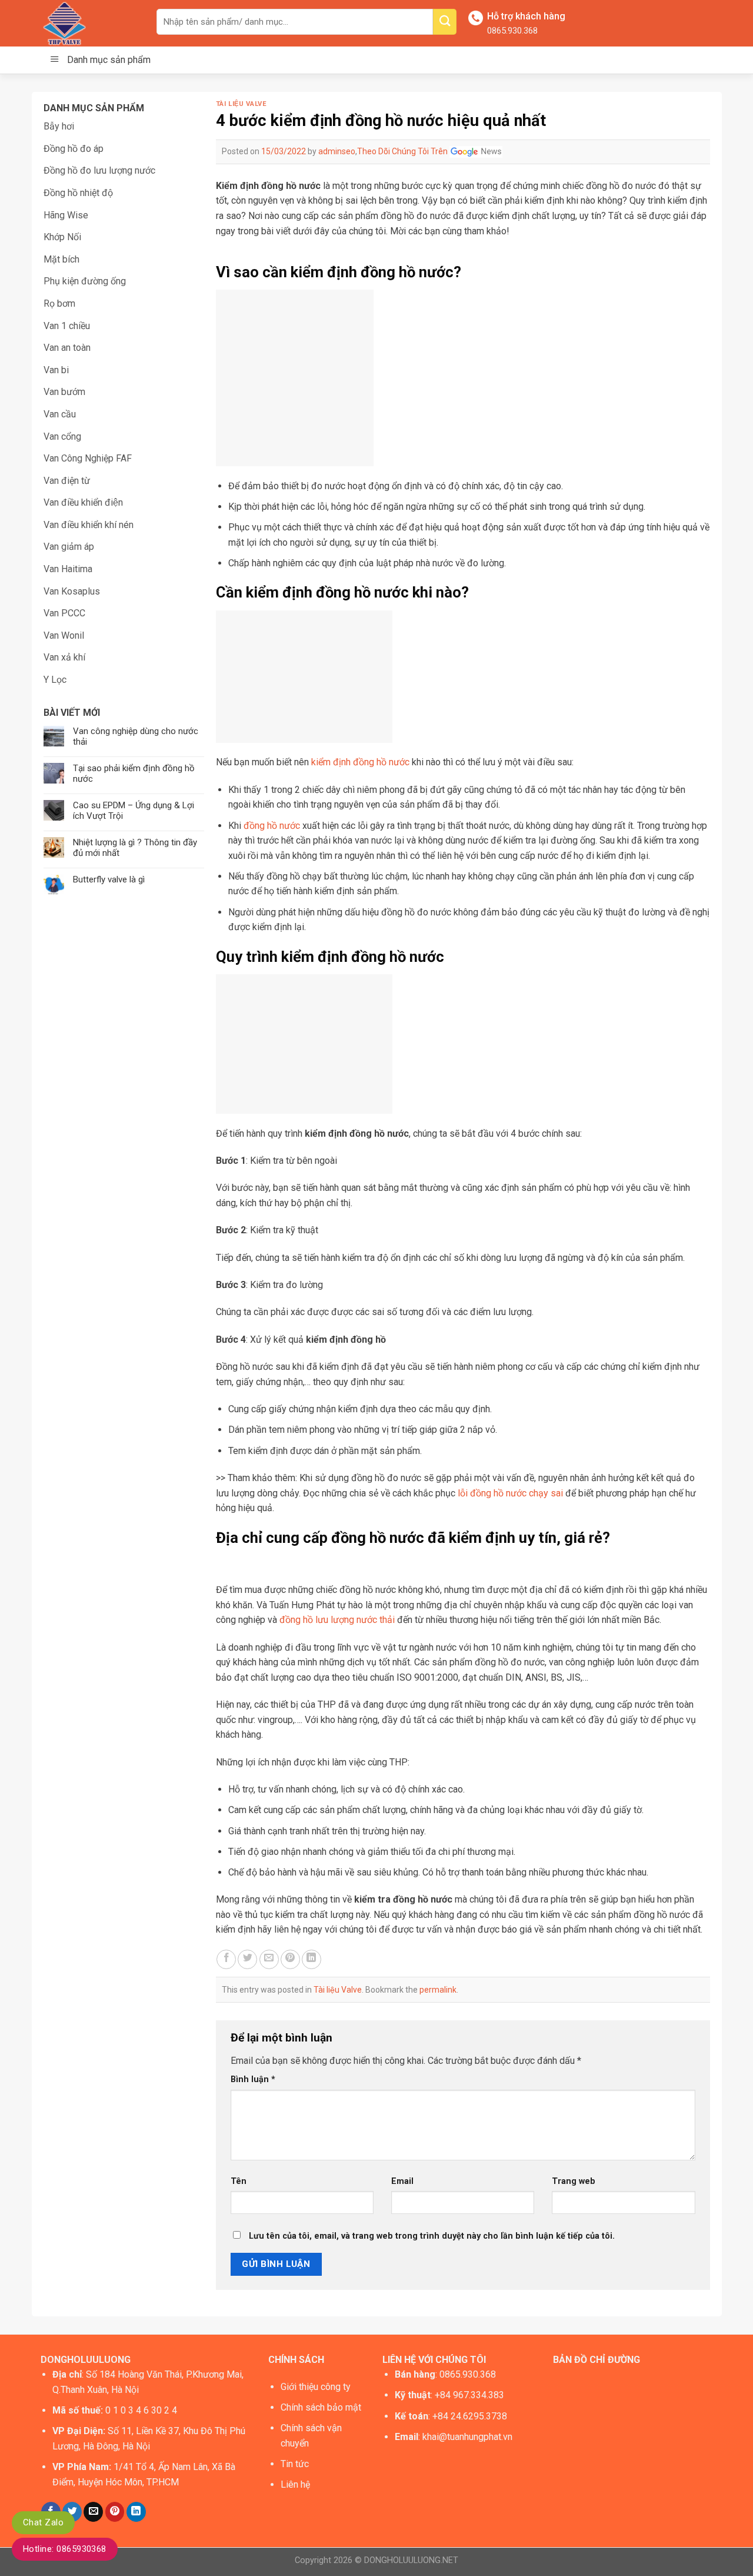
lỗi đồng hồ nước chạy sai (510, 1493)
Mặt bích (61, 259)
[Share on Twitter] (247, 1959)
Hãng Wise (66, 215)
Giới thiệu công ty (316, 2387)
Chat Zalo (43, 2522)
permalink (438, 1990)
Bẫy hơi (59, 126)
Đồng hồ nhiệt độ (78, 193)
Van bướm (64, 392)
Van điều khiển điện (83, 502)
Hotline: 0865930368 (65, 2549)
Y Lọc (55, 680)
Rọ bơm (59, 303)
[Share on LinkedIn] (311, 1959)
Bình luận (253, 2079)
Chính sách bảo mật (321, 2407)
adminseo (337, 151)
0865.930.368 (512, 31)
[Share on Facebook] (226, 1959)
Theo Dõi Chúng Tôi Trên (403, 151)
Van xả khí (64, 657)
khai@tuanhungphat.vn (467, 2437)
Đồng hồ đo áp (74, 149)
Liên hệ (295, 2484)
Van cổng (62, 436)
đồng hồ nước (272, 826)
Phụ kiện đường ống (85, 281)
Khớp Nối (62, 237)
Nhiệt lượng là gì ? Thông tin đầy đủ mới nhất (135, 848)
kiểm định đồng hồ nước (360, 762)
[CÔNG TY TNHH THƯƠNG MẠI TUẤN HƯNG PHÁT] (90, 23)
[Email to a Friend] (269, 1959)
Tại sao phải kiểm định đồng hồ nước (134, 774)
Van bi (56, 370)
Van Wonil (64, 635)
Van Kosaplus (72, 591)
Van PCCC (64, 613)
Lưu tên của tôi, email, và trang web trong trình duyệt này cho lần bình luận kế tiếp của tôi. (432, 2236)
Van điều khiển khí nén (89, 525)
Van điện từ (67, 481)
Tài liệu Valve (241, 104)
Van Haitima (68, 569)
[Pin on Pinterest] (290, 1959)
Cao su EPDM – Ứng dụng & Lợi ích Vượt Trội (134, 811)
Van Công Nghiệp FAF (88, 458)
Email (402, 2181)
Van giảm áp (69, 547)
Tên (239, 2181)
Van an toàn (67, 348)
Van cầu (60, 414)
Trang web (574, 2181)
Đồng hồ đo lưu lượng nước (99, 170)
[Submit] (445, 22)
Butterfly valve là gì (109, 879)
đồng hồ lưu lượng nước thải (337, 1620)
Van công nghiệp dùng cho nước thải (136, 736)
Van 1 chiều (67, 326)
